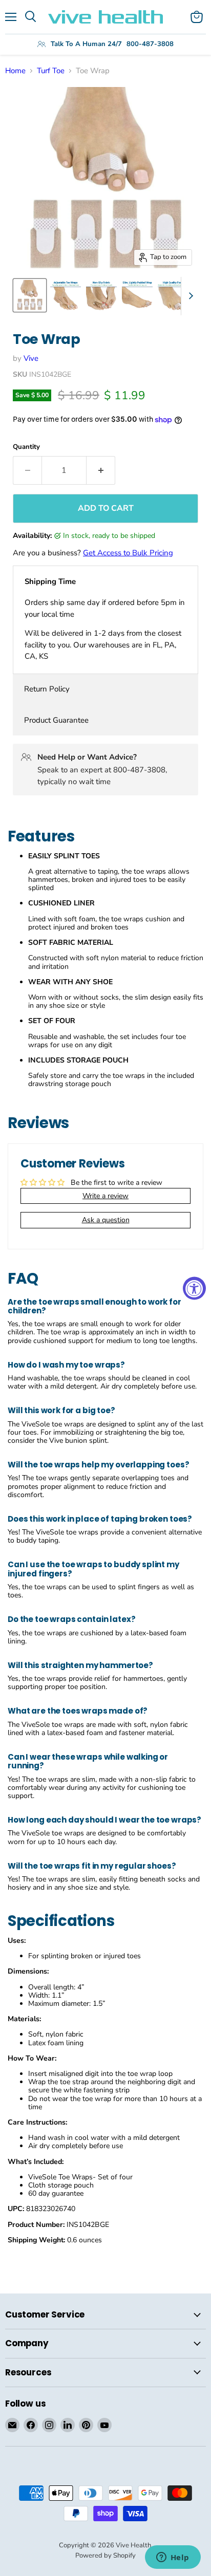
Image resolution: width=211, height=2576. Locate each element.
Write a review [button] (105, 1196)
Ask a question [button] (106, 1220)
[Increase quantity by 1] (101, 470)
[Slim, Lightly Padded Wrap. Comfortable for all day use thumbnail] (137, 295)
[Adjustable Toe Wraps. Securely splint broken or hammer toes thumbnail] (66, 295)
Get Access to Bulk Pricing (128, 553)
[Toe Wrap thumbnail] (30, 295)
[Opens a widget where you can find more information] (173, 2558)
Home (15, 71)
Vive (31, 358)
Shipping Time (50, 581)
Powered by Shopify (105, 2556)
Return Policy (47, 689)
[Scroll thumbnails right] (189, 296)
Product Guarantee (56, 720)
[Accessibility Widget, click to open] (194, 1288)
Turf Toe (51, 71)
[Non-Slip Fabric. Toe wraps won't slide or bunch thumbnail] (101, 295)
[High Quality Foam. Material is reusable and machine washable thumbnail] (173, 295)
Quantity (26, 447)
